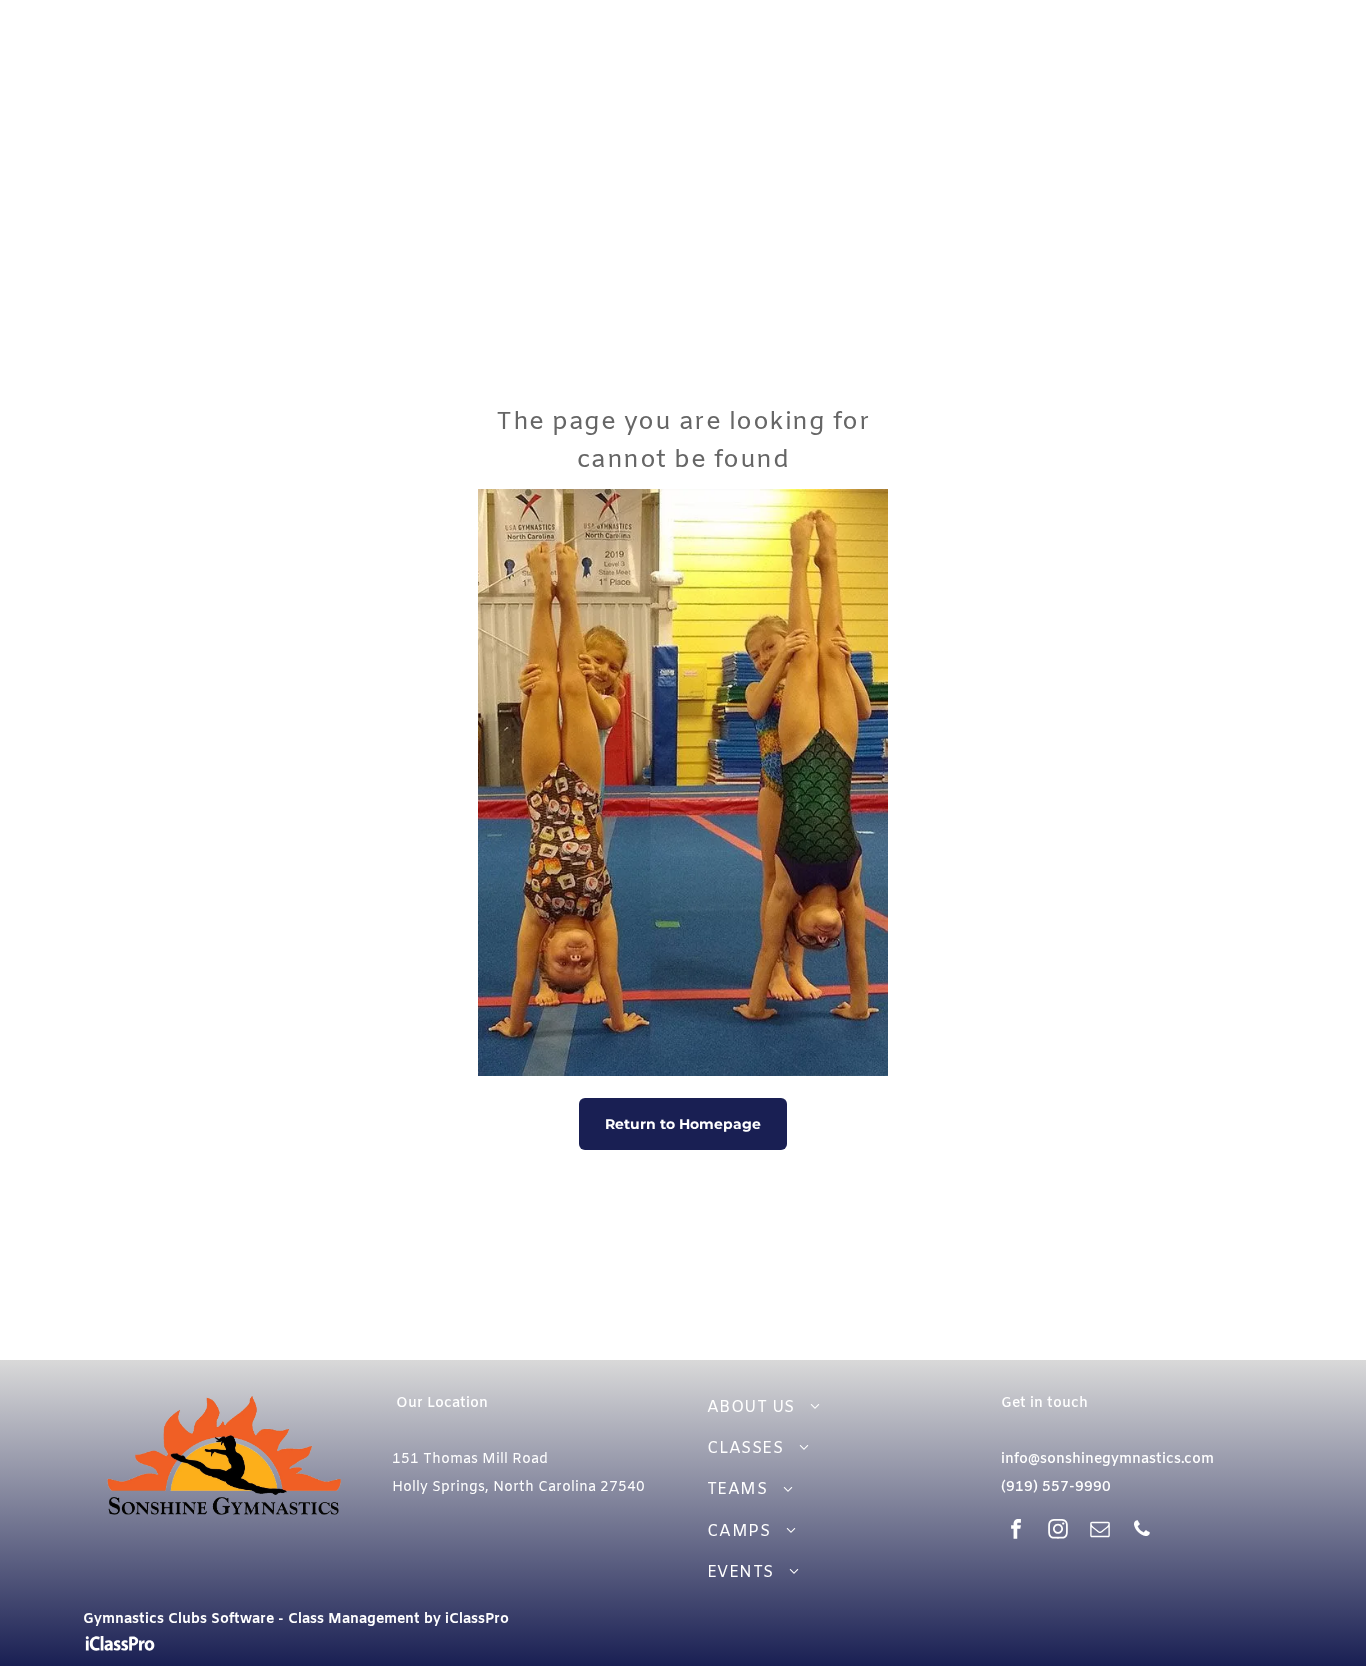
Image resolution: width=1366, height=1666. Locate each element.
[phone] (1142, 1531)
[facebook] (1016, 1531)
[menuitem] (833, 1406)
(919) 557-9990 (1056, 1487)
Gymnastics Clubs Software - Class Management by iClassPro (296, 1619)
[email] (1100, 1531)
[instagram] (1058, 1531)
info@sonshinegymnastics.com (1107, 1459)
